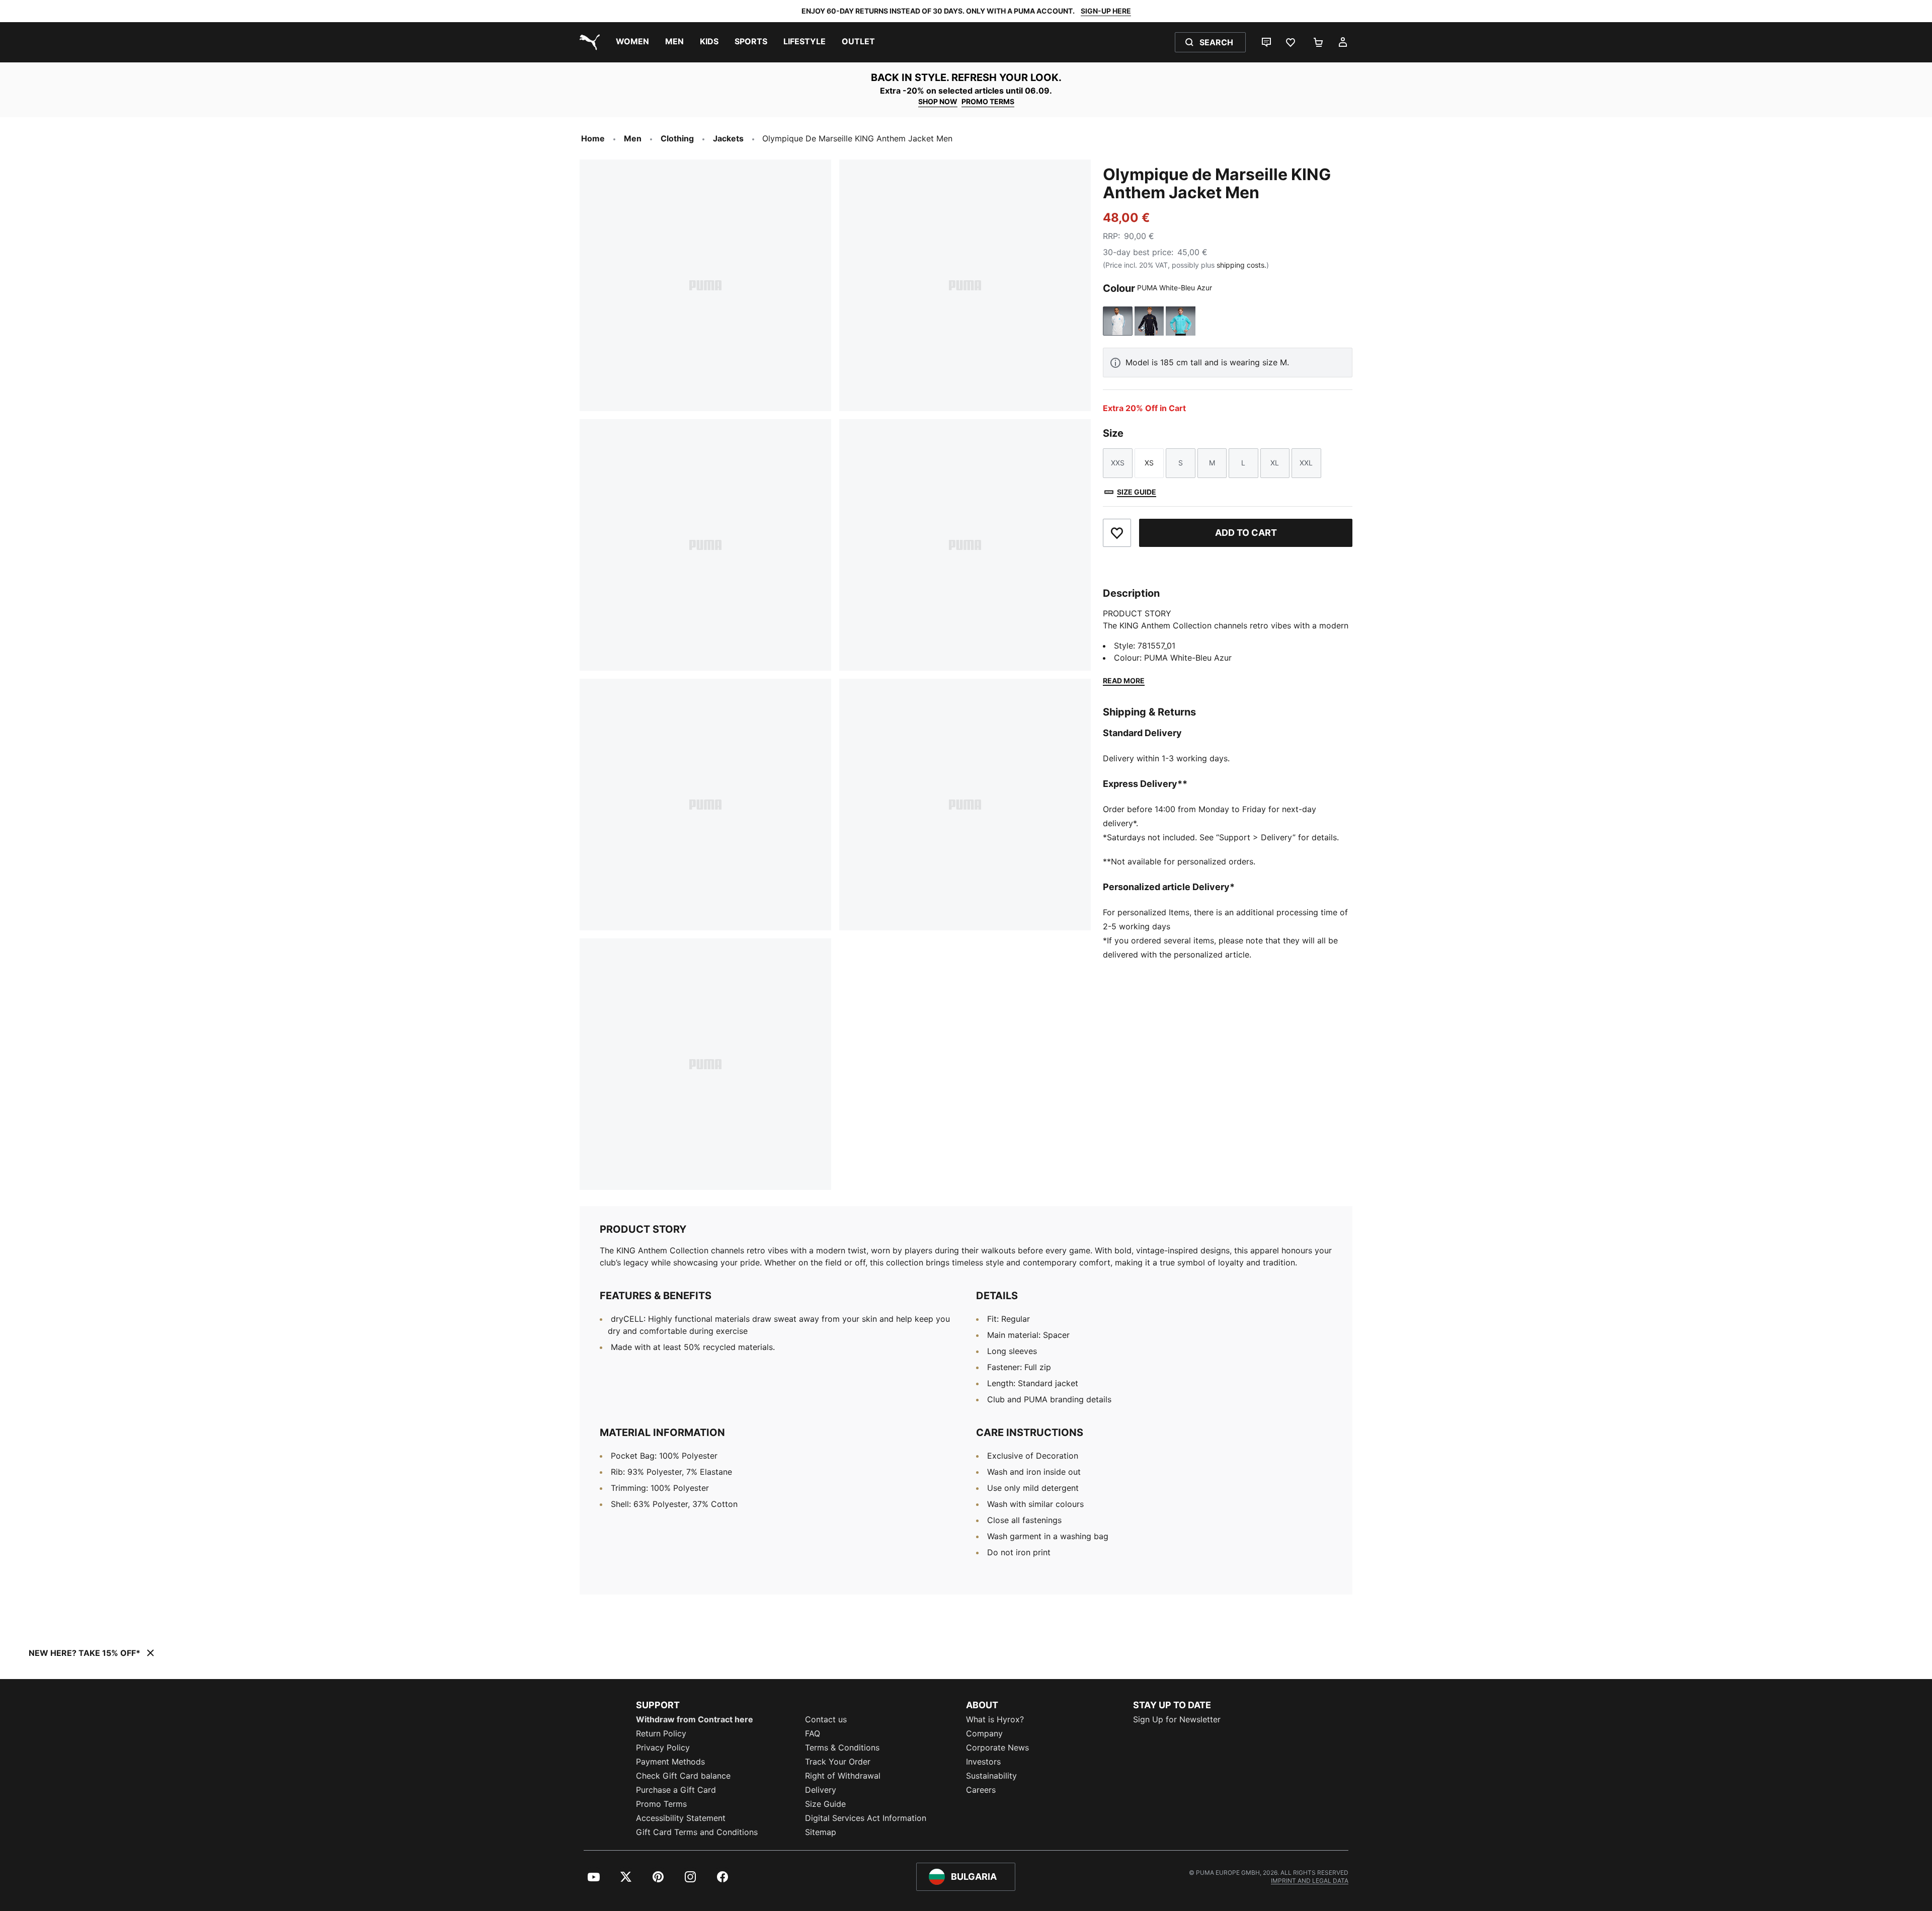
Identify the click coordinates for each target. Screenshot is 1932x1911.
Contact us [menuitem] (826, 1719)
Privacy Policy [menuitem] (663, 1747)
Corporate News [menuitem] (997, 1747)
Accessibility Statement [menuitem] (681, 1818)
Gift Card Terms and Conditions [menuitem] (697, 1832)
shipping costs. (1241, 265)
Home (593, 138)
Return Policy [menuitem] (661, 1733)
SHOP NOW (938, 101)
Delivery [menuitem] (821, 1790)
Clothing (677, 138)
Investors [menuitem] (983, 1762)
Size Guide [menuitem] (825, 1804)
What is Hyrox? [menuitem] (995, 1719)
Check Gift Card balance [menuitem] (683, 1776)
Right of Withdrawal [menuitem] (843, 1776)
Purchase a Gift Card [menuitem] (676, 1790)
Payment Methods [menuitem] (670, 1762)
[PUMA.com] (588, 42)
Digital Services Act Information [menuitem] (866, 1818)
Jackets (728, 138)
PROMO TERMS (988, 101)
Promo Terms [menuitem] (661, 1804)
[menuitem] (632, 42)
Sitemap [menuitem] (821, 1832)
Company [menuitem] (984, 1733)
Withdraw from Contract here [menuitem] (695, 1719)
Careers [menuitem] (981, 1790)
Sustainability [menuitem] (991, 1776)
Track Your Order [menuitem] (838, 1762)
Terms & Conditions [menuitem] (842, 1747)
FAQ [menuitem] (813, 1733)
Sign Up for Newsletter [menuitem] (1177, 1719)
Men (633, 138)
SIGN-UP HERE (1106, 11)
